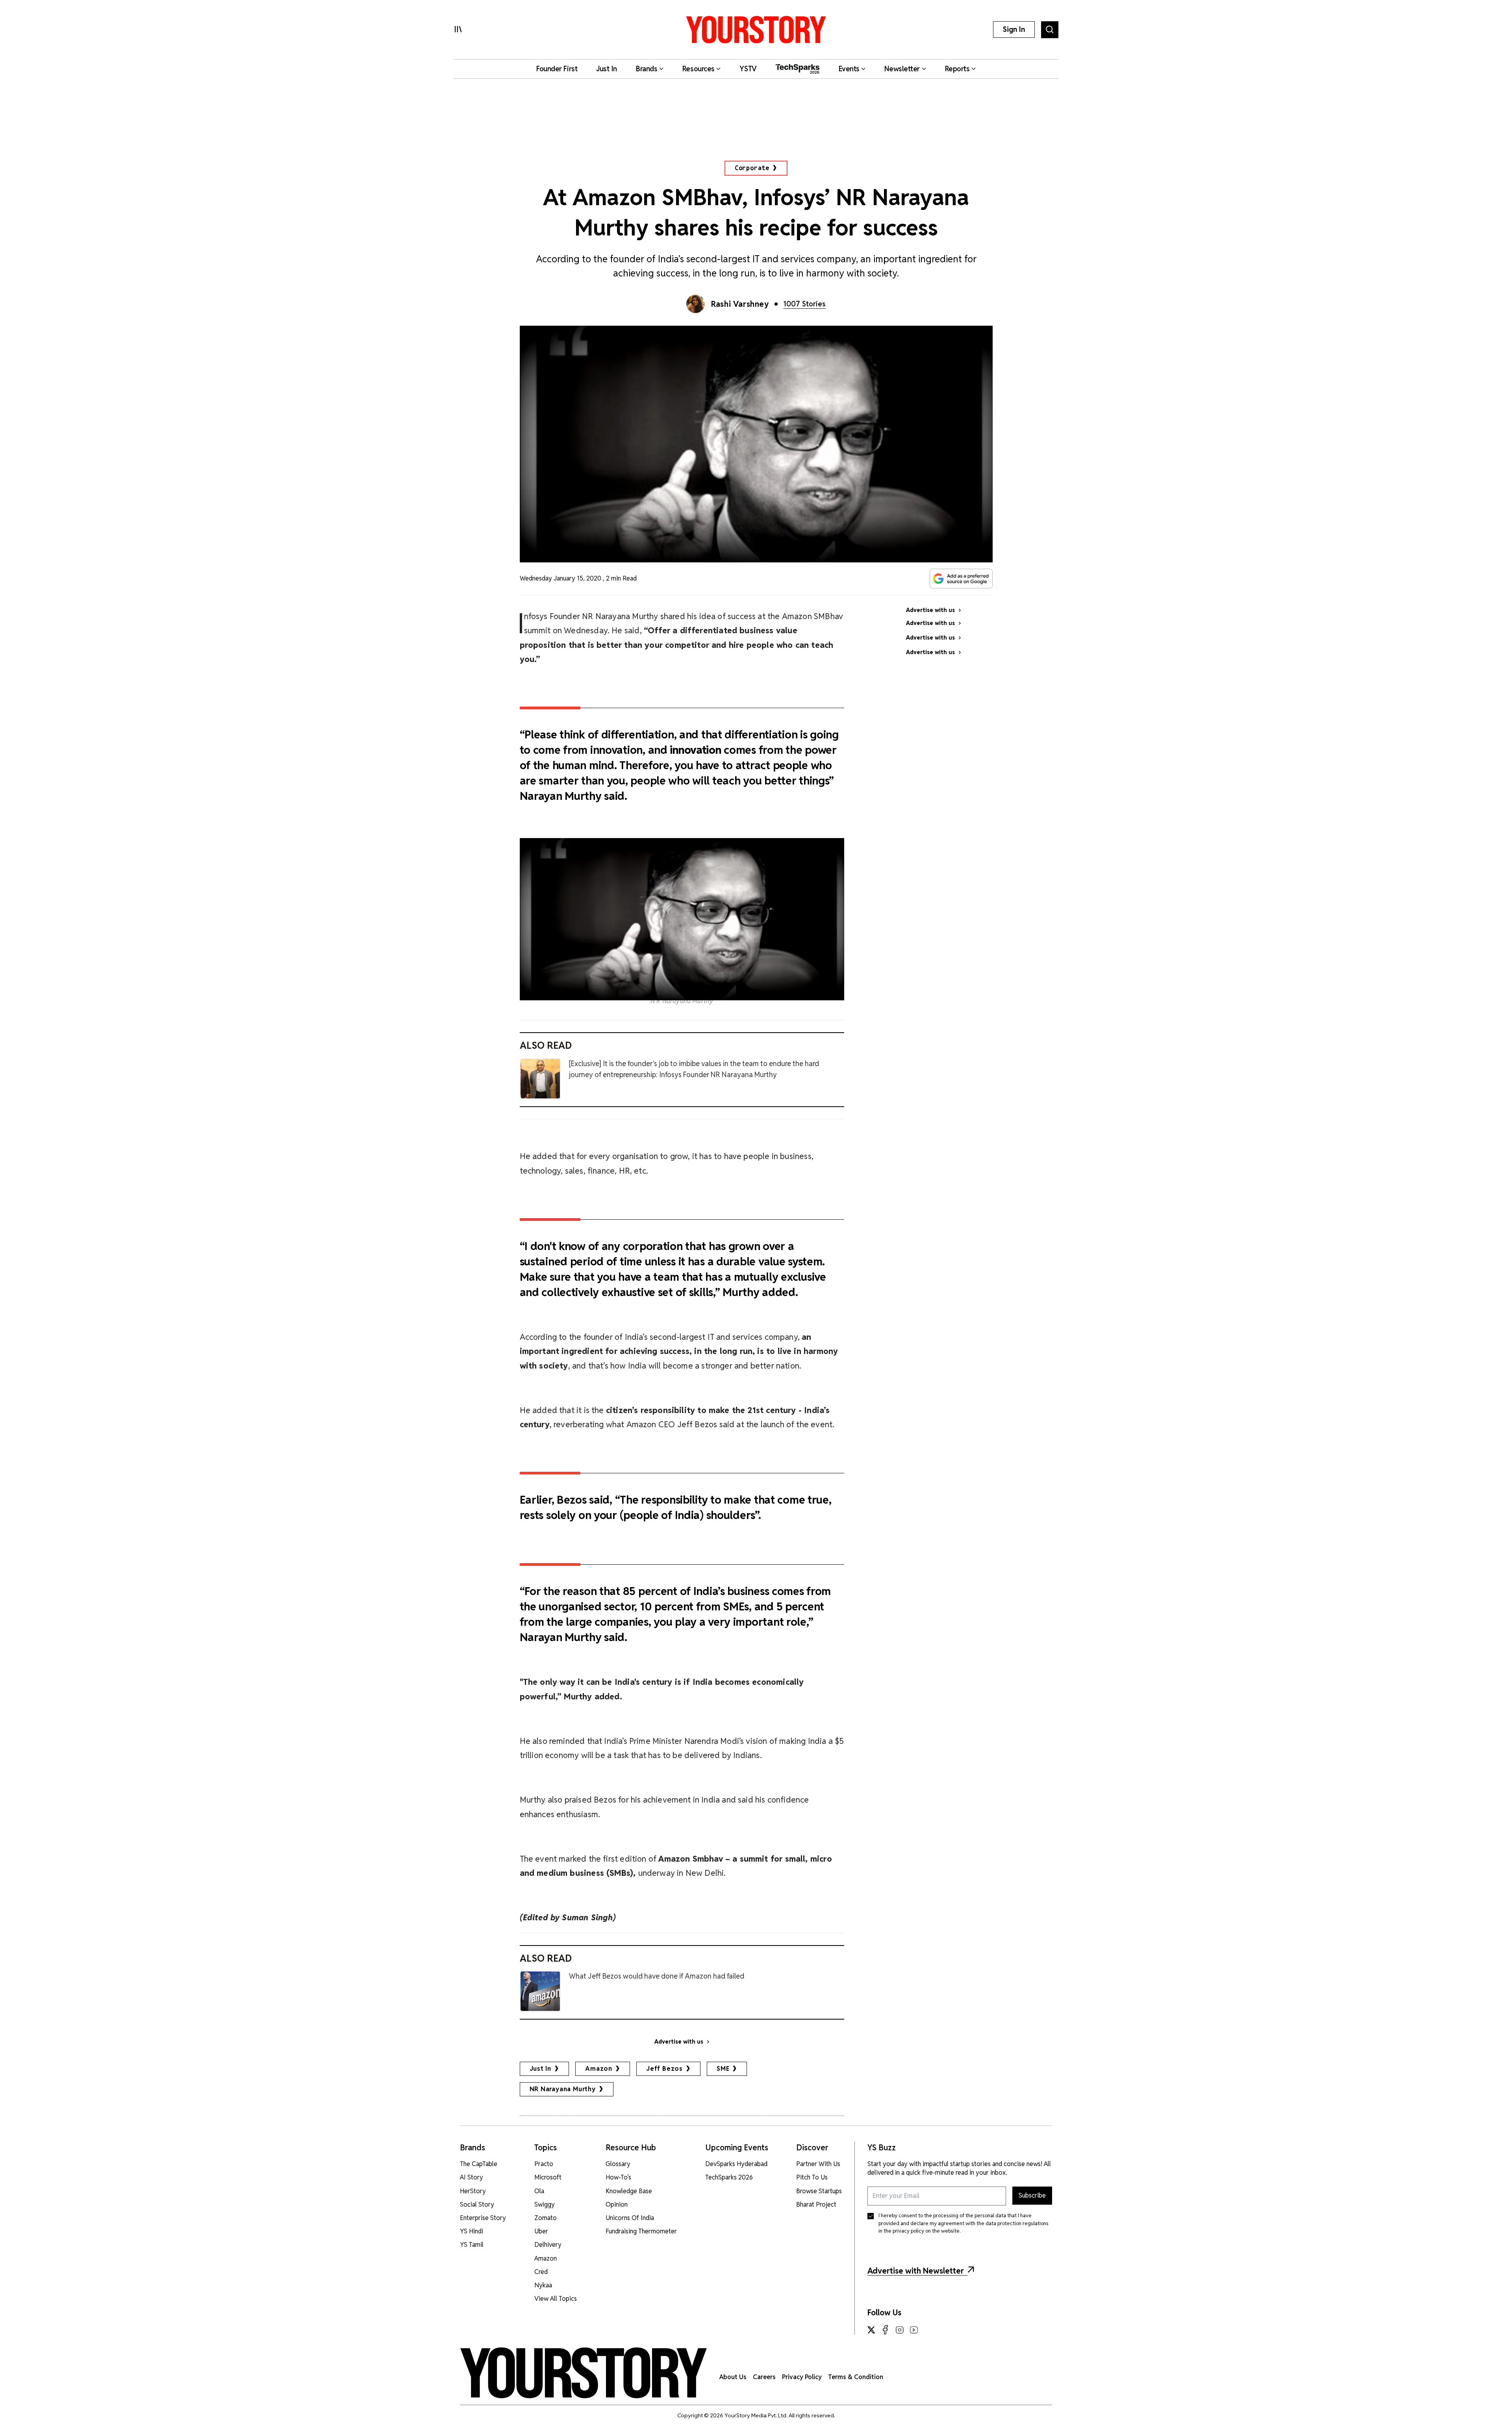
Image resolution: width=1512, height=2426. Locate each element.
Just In (541, 2069)
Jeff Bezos (664, 2069)
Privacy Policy (802, 2377)
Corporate (752, 168)
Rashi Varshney (740, 304)
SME (723, 2069)
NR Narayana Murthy (563, 2089)
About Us (733, 2377)
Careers (764, 2377)
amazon (599, 2069)
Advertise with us (679, 2042)
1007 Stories (804, 304)
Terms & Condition (856, 2377)
